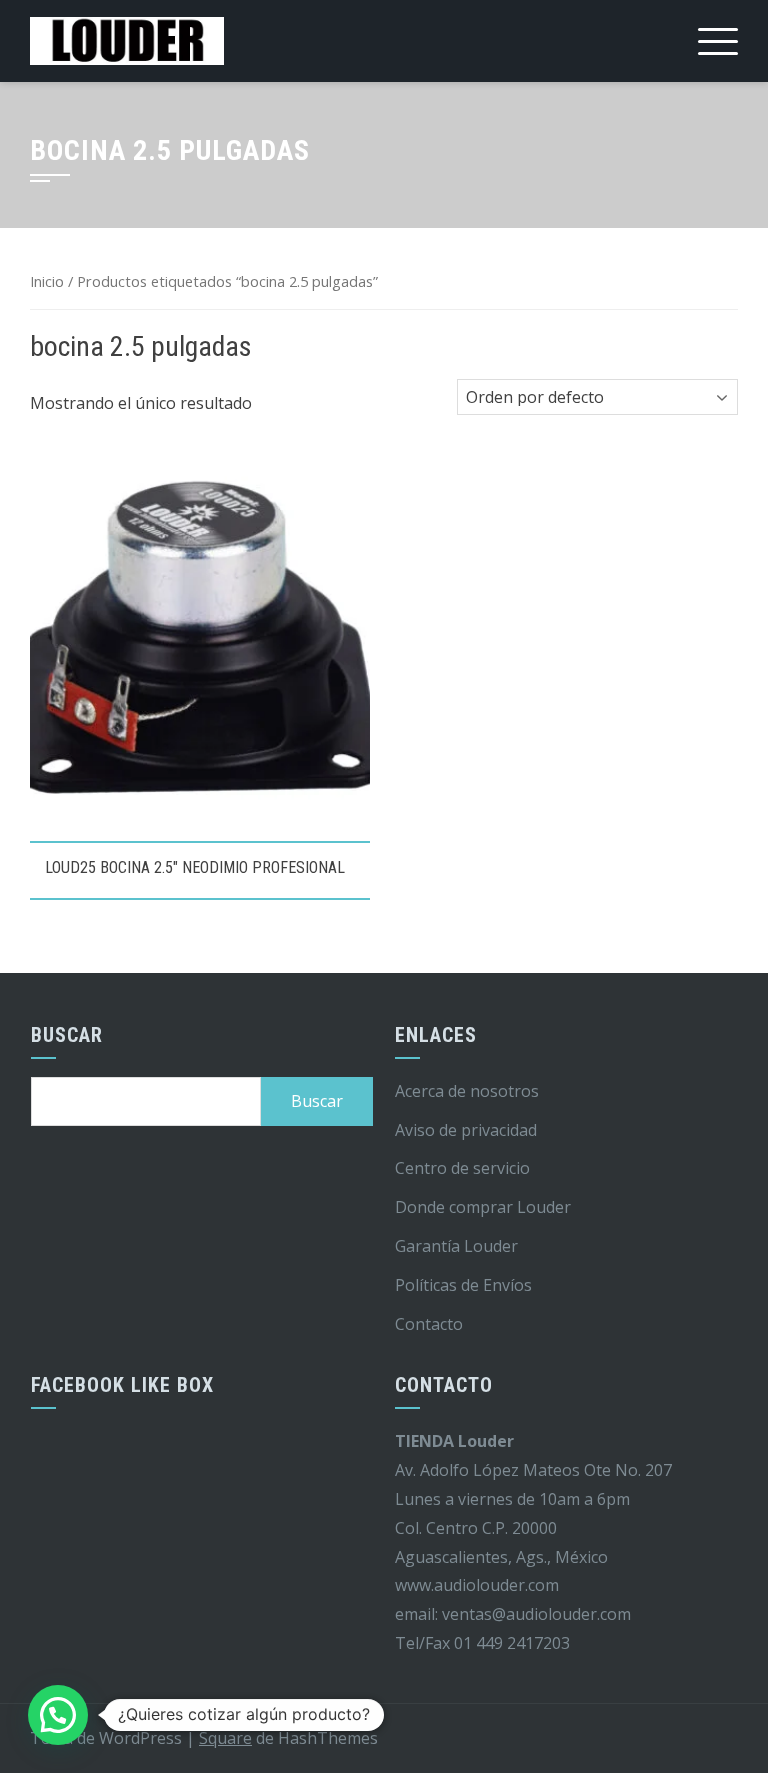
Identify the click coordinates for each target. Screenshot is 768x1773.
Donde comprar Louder (483, 1207)
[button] (58, 1715)
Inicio (47, 281)
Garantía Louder (456, 1246)
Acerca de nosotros (467, 1091)
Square (225, 1738)
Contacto (429, 1324)
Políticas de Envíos (463, 1285)
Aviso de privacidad (466, 1130)
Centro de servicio (462, 1168)
